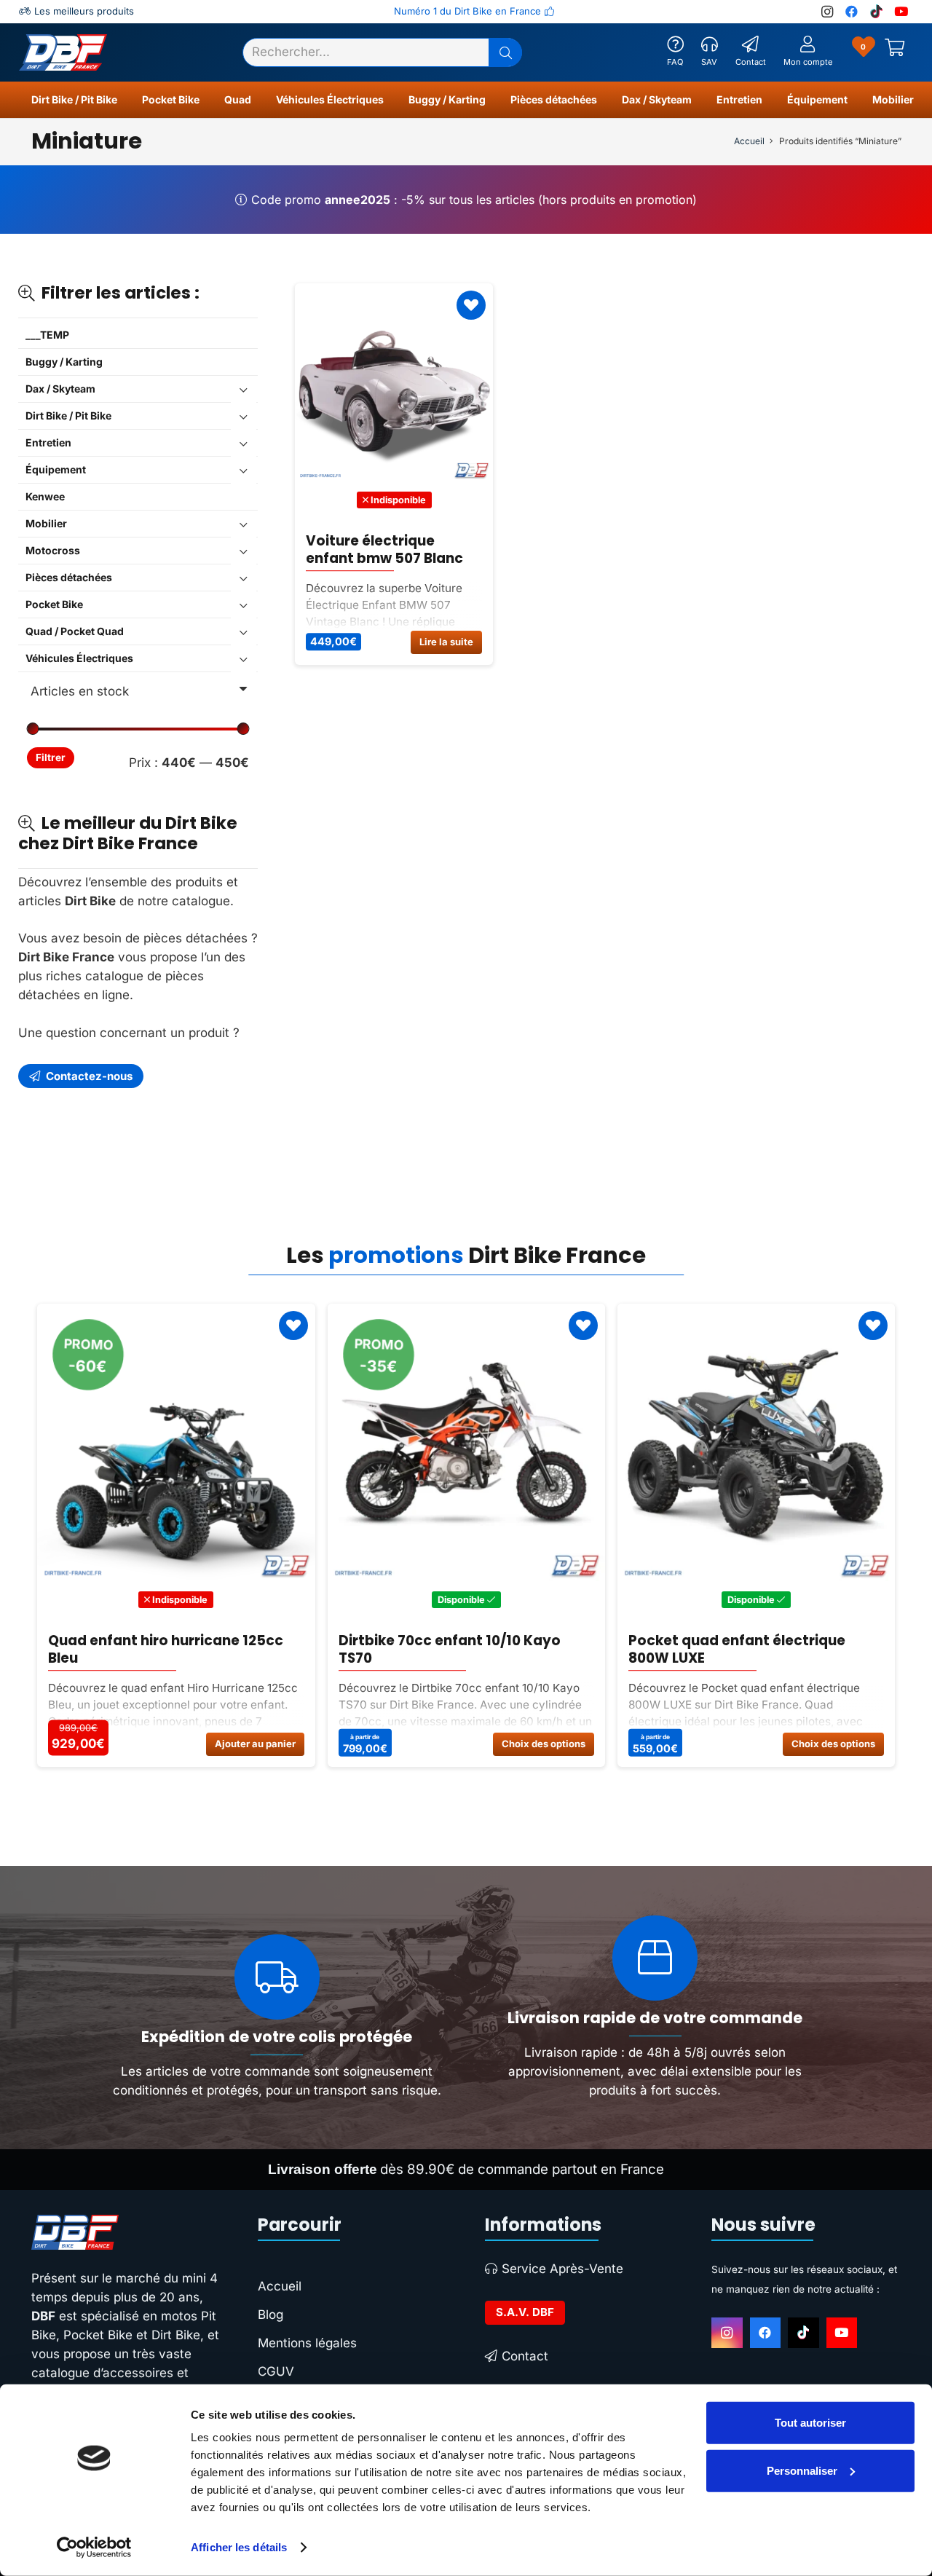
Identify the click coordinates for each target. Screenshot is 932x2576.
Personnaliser (802, 2470)
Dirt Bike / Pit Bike (68, 415)
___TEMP (47, 335)
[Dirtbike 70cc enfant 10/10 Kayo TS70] (215, 1442)
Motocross (53, 550)
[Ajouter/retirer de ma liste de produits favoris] (471, 305)
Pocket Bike (54, 604)
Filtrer (51, 757)
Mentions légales (307, 2343)
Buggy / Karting (64, 362)
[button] (124, 100)
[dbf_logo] (63, 52)
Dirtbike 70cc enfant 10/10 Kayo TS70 (198, 1649)
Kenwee (45, 496)
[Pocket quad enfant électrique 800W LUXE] (506, 1442)
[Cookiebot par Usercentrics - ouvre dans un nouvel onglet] (94, 2548)
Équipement (56, 469)
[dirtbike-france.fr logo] (126, 2232)
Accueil (749, 141)
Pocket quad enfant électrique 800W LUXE (486, 1649)
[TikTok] (803, 2333)
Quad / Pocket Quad (75, 631)
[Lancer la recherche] (505, 52)
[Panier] (895, 52)
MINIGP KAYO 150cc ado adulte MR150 (777, 1649)
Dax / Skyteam (60, 389)
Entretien (48, 442)
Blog (270, 2315)
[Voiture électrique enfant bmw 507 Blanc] (394, 382)
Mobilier (46, 523)
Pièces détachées (69, 577)
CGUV (276, 2371)
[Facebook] (766, 2333)
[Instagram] (727, 2333)
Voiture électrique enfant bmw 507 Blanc (384, 550)
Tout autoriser (810, 2423)
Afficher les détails (239, 2547)
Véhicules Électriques (79, 658)
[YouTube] (842, 2333)
